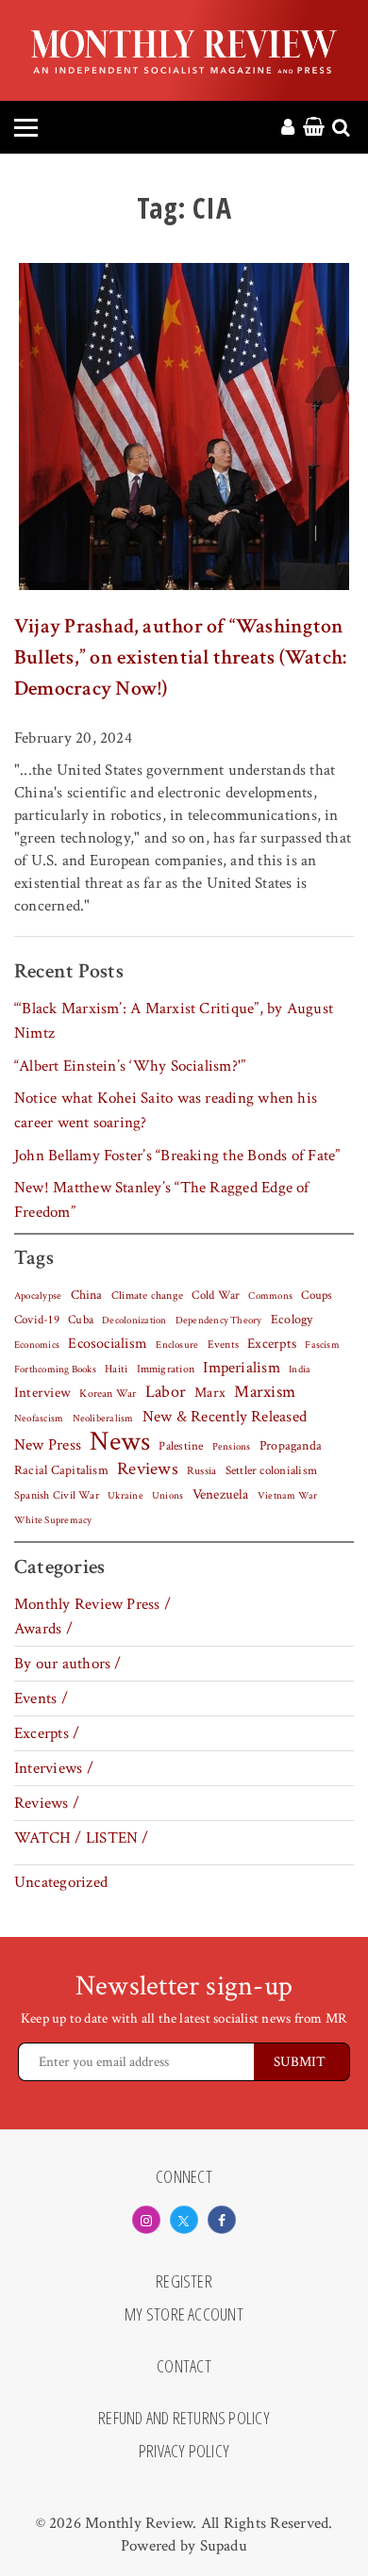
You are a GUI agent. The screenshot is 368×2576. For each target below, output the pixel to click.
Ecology (292, 1320)
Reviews (148, 1469)
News (120, 1441)
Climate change (147, 1295)
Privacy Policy (184, 2452)
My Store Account (184, 2315)
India (300, 1370)
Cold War (216, 1296)
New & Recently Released (225, 1417)
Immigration (166, 1369)
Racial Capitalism (61, 1470)
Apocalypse (38, 1296)
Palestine (181, 1446)
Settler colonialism (271, 1470)
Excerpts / (47, 1733)
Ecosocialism (108, 1343)
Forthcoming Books (55, 1369)
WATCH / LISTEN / (82, 1838)
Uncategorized (61, 1882)
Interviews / (54, 1768)
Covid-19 (37, 1320)
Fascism (322, 1345)
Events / (41, 1698)
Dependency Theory (219, 1321)
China (87, 1295)
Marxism (265, 1392)
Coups (317, 1296)
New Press (48, 1445)
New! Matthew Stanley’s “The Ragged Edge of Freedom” (162, 1200)
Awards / (43, 1629)
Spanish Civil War (57, 1495)
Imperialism (242, 1368)
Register (184, 2282)
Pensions (232, 1447)
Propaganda (291, 1446)
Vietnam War (288, 1495)
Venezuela (221, 1494)
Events (223, 1344)
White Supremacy (53, 1520)
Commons (270, 1296)
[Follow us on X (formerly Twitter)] (184, 2220)
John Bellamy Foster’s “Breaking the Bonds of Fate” (177, 1156)
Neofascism (39, 1419)
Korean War (108, 1394)
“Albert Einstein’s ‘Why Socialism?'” (130, 1066)
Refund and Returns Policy (184, 2419)
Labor (166, 1392)
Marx (210, 1393)
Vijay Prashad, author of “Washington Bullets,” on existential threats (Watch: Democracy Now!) (180, 657)
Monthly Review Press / (92, 1604)
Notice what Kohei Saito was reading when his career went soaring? (166, 1110)
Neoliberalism (103, 1419)
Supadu (224, 2546)
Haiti (116, 1369)
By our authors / (68, 1664)
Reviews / (47, 1803)
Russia (201, 1471)
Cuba (81, 1320)
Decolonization (134, 1320)
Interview (42, 1392)
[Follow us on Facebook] (222, 2220)
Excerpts (272, 1344)
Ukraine (125, 1496)
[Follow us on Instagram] (146, 2220)
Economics (37, 1345)
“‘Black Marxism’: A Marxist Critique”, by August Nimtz (174, 1021)
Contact (184, 2367)
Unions (167, 1496)
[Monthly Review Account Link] (288, 128)
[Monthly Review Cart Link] (314, 128)
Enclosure (177, 1345)
